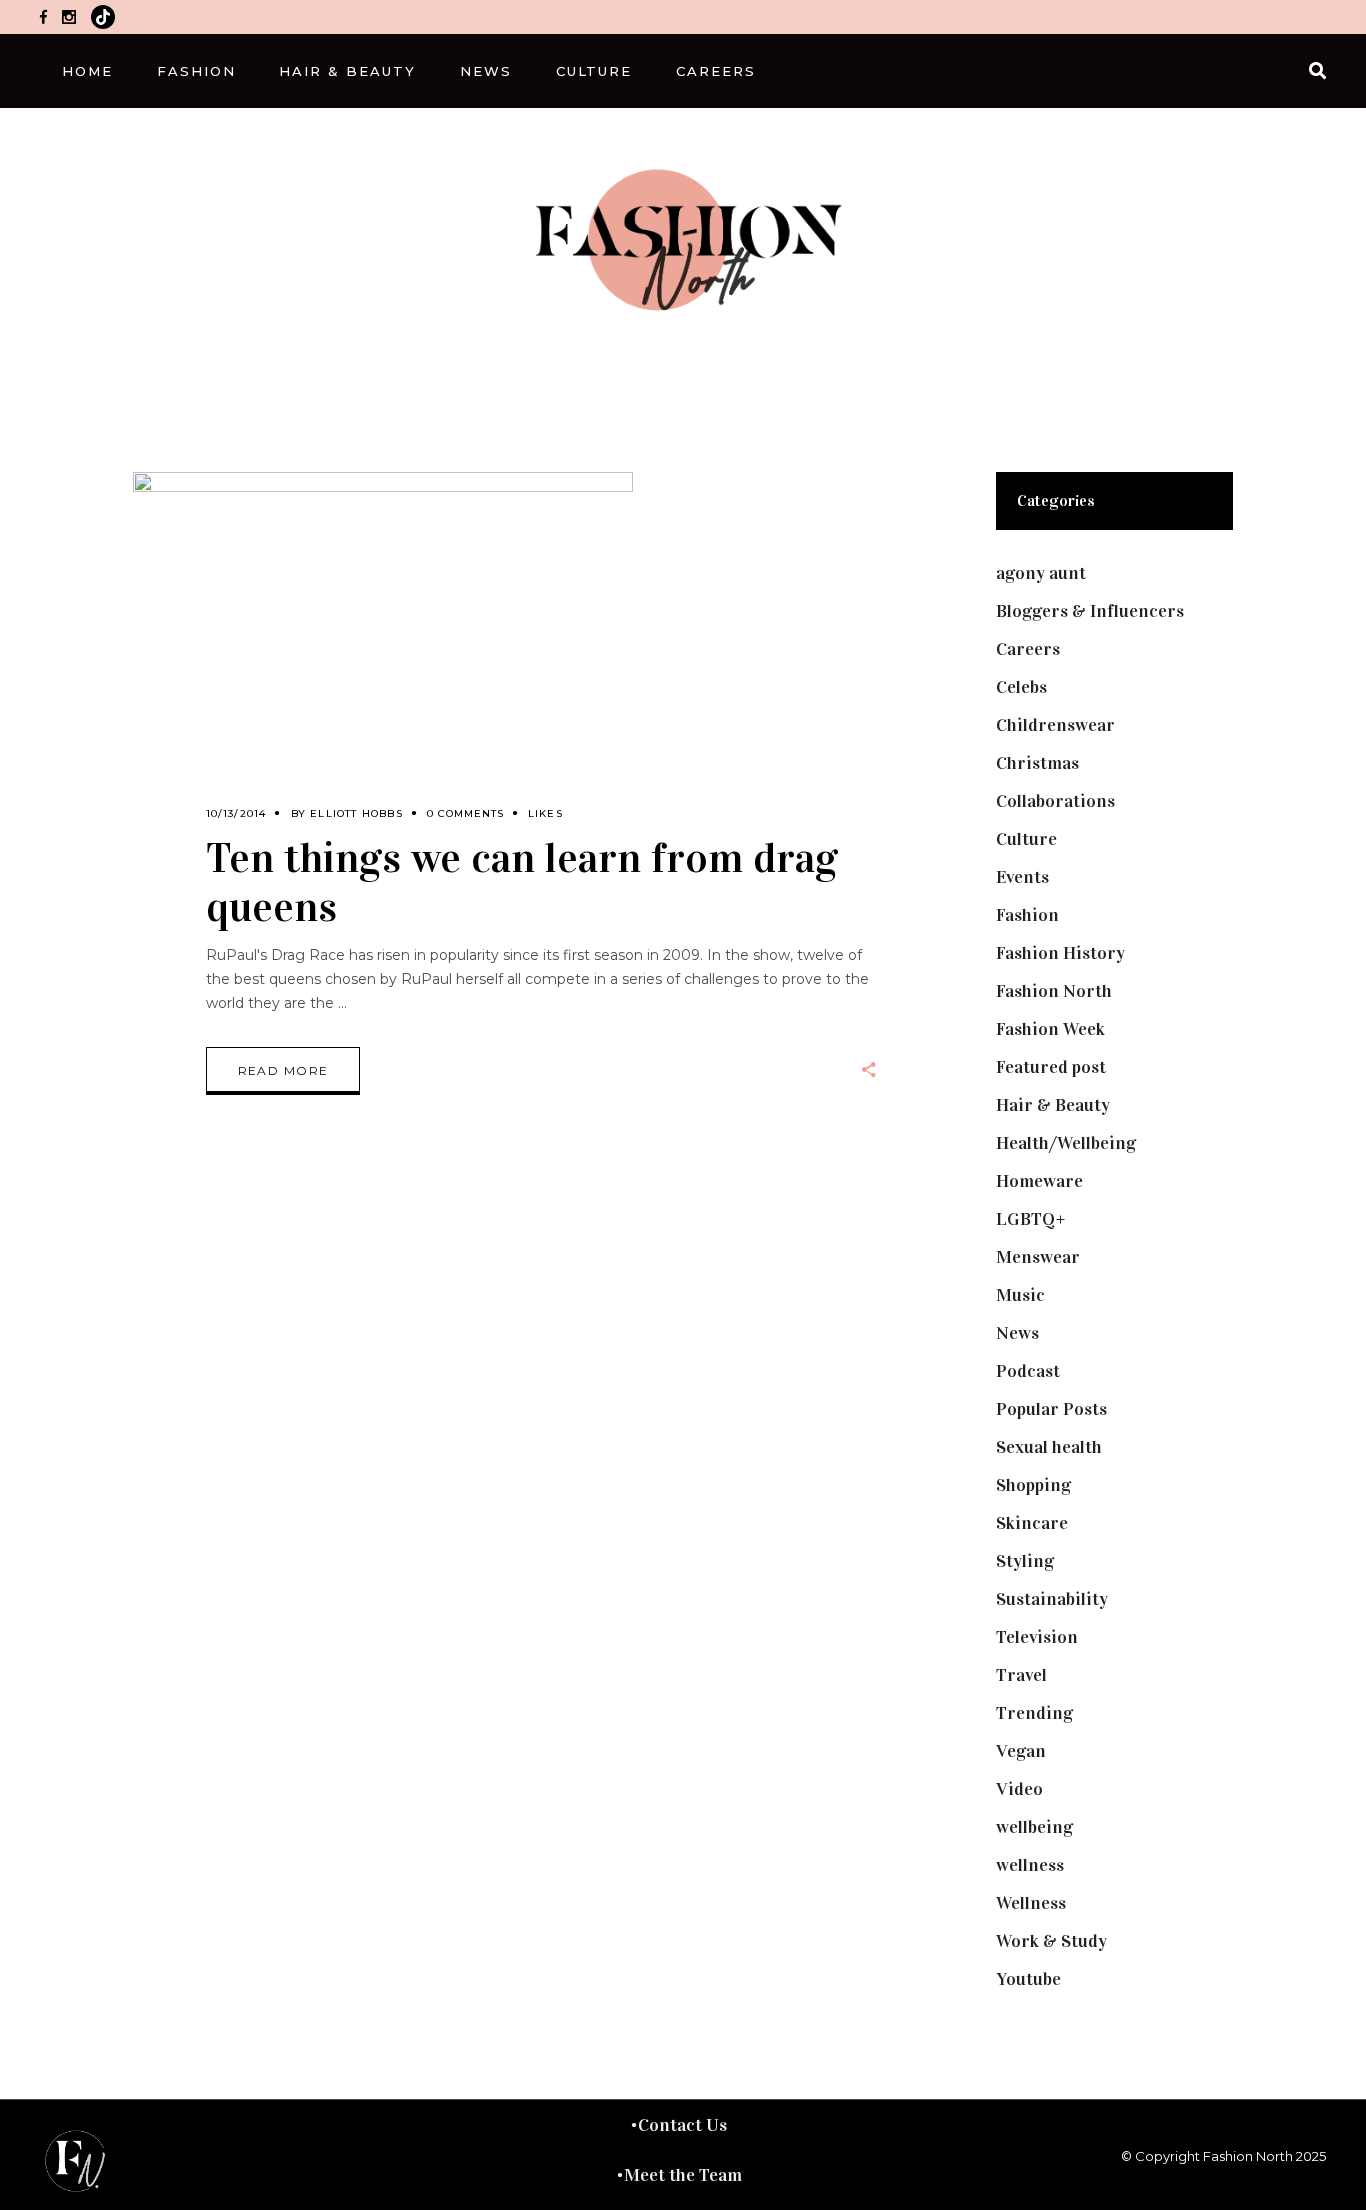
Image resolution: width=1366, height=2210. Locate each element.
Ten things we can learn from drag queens (522, 882)
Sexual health (1049, 1447)
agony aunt (1041, 573)
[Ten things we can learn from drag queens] (383, 659)
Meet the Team (683, 2175)
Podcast (1028, 1371)
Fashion (1027, 915)
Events (1022, 877)
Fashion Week (1050, 1029)
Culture (1026, 839)
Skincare (1032, 1523)
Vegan (1021, 1751)
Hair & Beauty (1053, 1105)
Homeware (1039, 1181)
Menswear (1038, 1257)
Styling (1025, 1561)
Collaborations (1055, 801)
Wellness (1031, 1903)
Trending (1034, 1713)
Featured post (1051, 1067)
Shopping (1033, 1485)
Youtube (1028, 1979)
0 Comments (465, 813)
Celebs (1021, 687)
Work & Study (1051, 1941)
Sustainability (1052, 1599)
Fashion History (1060, 953)
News (1017, 1333)
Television (1037, 1637)
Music (1020, 1295)
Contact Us (682, 2125)
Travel (1021, 1675)
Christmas (1037, 763)
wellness (1030, 1865)
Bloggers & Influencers (1090, 611)
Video (1019, 1789)
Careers (1028, 649)
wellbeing (1034, 1827)
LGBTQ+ (1031, 1219)
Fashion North (1054, 991)
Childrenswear (1055, 725)
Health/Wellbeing (1066, 1143)
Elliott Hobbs (356, 813)
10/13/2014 (236, 813)
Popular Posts (1051, 1409)
